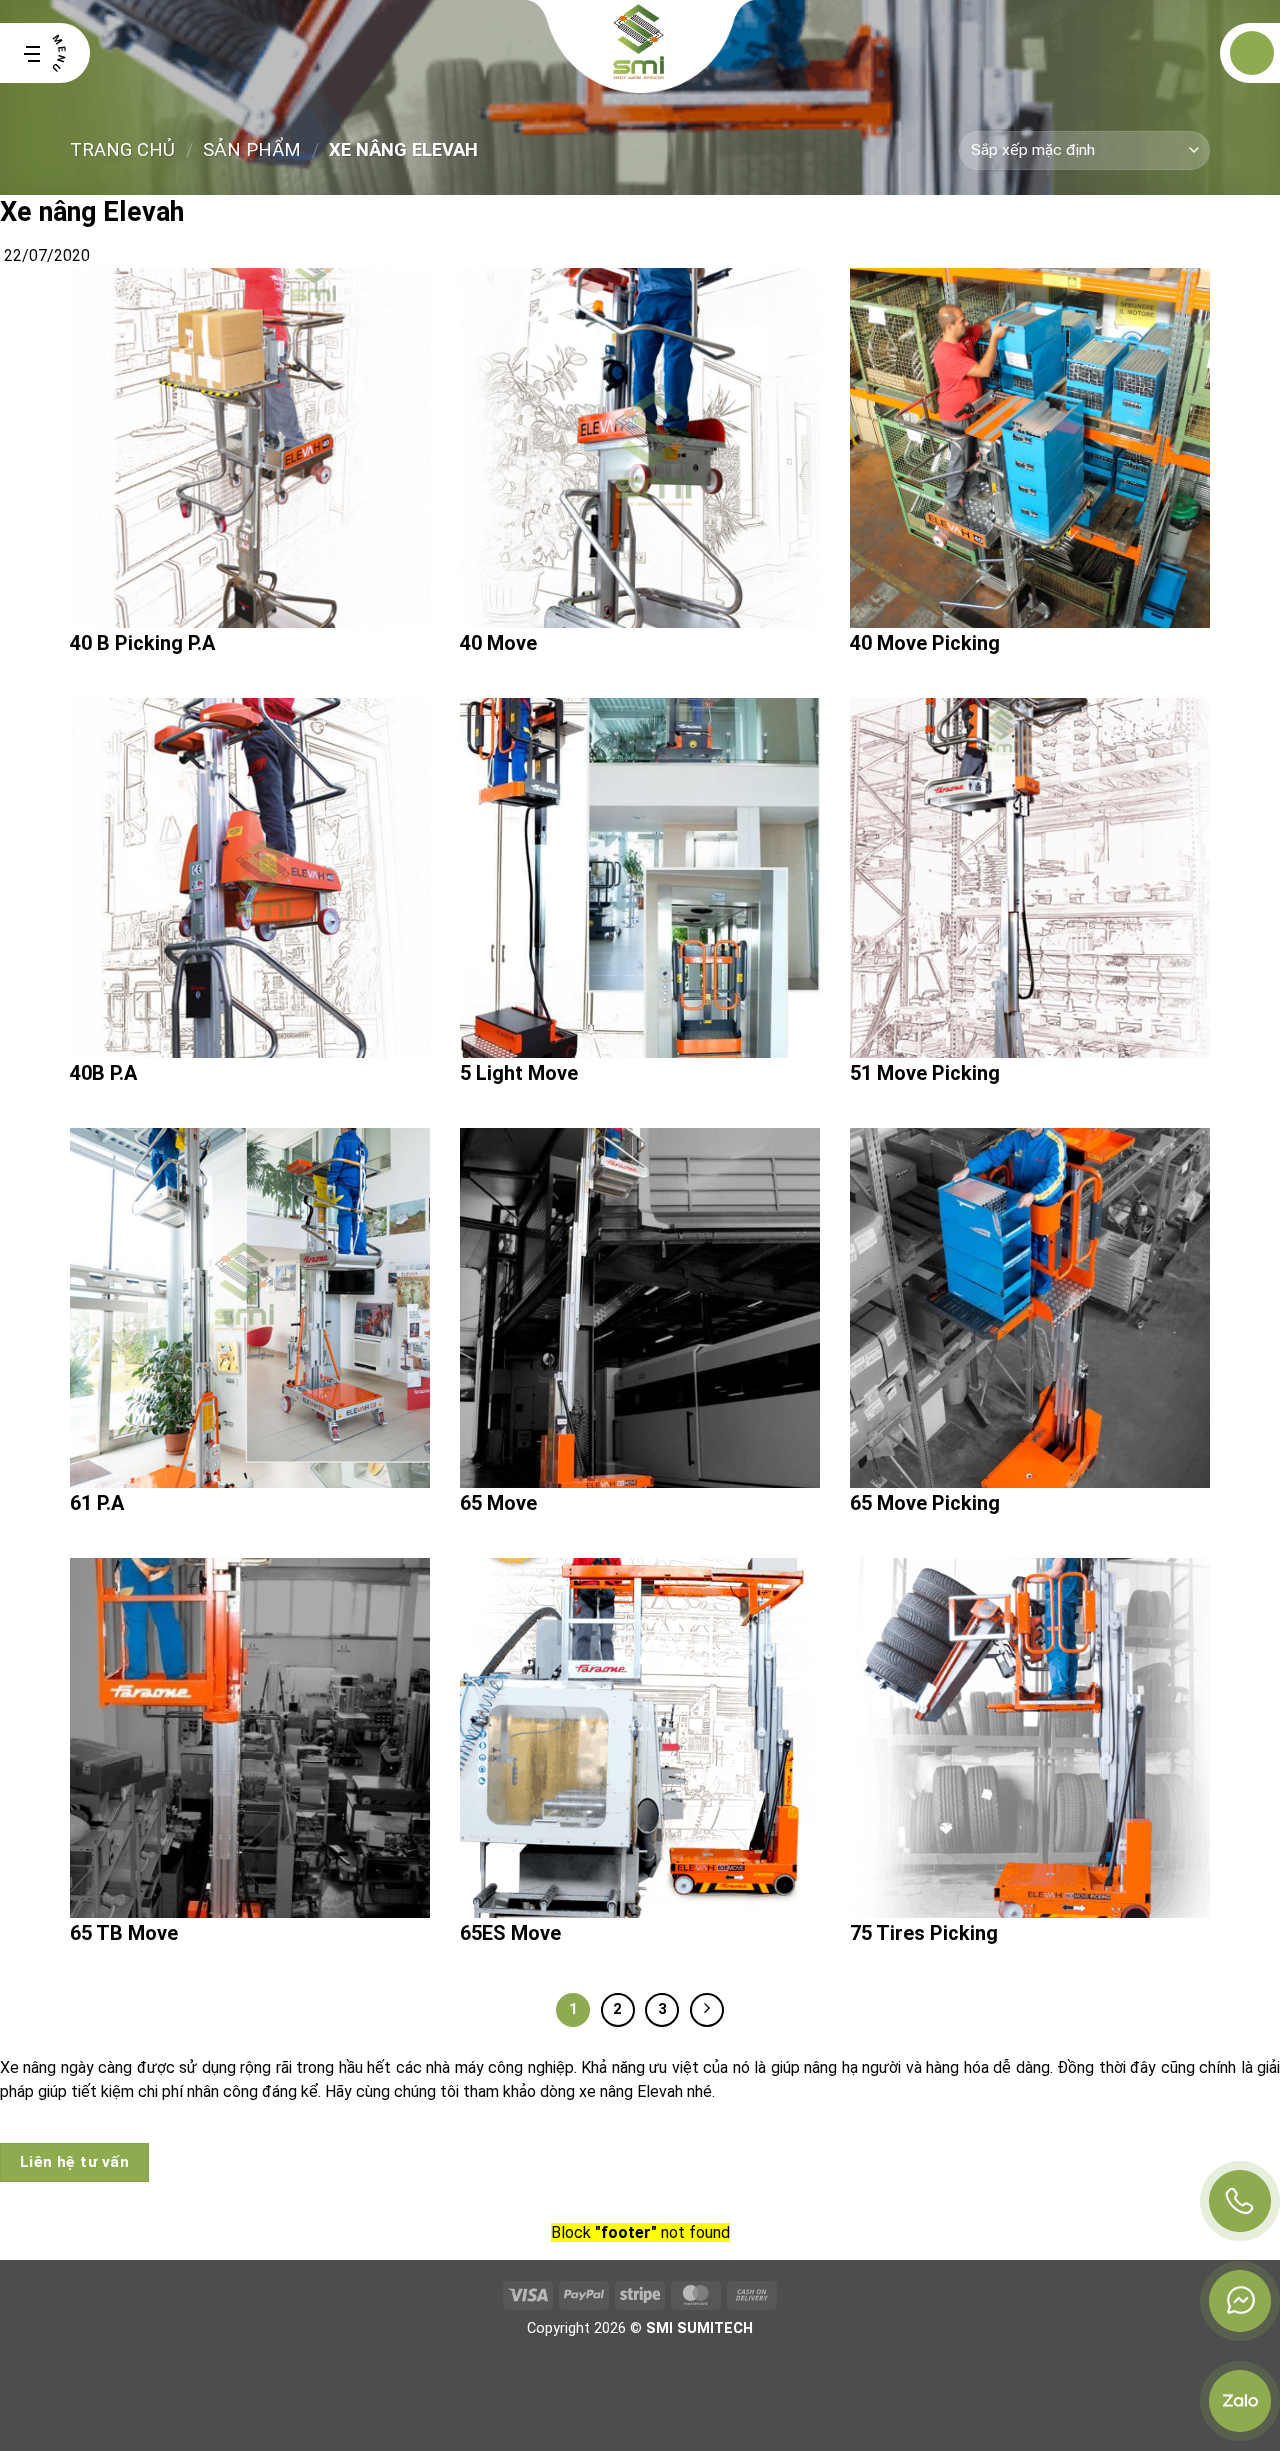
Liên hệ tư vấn (75, 2162)
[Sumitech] (640, 53)
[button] (45, 53)
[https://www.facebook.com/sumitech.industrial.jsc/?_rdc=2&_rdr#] (1240, 2301)
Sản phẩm (252, 149)
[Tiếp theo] (707, 2010)
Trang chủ (122, 149)
